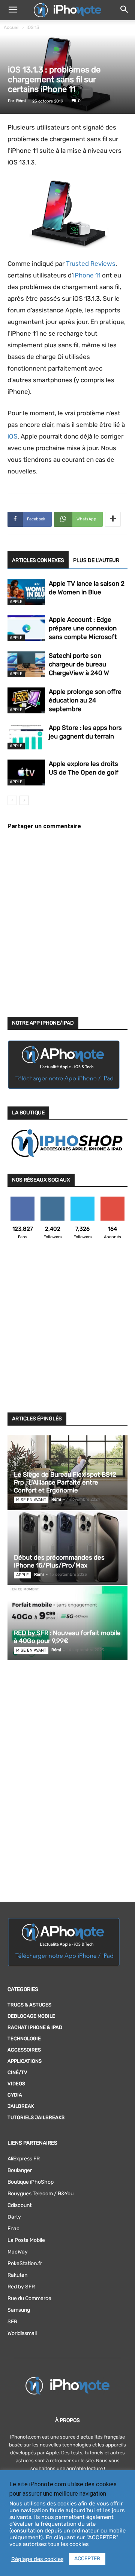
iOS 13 (33, 27)
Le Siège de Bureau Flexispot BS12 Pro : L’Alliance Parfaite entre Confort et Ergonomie (65, 1482)
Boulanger (20, 2170)
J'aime (22, 1199)
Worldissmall (22, 2333)
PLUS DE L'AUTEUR (96, 560)
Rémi (21, 101)
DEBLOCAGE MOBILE (31, 2016)
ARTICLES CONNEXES (38, 560)
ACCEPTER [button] (87, 2559)
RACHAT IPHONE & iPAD (35, 2027)
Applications (25, 2061)
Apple (16, 602)
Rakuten (17, 2275)
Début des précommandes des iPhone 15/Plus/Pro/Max (59, 1561)
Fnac (13, 2229)
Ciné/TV (17, 2072)
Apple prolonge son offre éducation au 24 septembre (85, 700)
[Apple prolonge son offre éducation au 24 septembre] (26, 700)
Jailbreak (21, 2106)
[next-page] (24, 800)
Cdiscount (19, 2205)
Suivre (53, 1199)
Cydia (15, 2095)
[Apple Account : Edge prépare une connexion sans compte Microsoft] (26, 628)
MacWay (18, 2252)
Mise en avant (31, 1500)
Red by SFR (21, 2287)
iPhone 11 (87, 275)
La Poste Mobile (26, 2240)
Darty (14, 2217)
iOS (13, 436)
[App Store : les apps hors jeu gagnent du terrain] (26, 736)
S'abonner (113, 1199)
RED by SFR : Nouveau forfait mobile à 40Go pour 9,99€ (67, 1637)
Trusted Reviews (91, 264)
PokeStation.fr (25, 2263)
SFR (12, 2322)
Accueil (12, 27)
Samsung (19, 2310)
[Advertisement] (67, 1331)
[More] (113, 519)
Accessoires (24, 2050)
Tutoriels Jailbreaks (36, 2117)
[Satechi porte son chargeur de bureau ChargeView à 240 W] (26, 664)
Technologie (24, 2039)
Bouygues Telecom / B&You (40, 2194)
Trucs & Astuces (29, 2005)
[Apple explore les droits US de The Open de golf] (26, 772)
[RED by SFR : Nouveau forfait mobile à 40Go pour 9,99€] (67, 1623)
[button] (13, 10)
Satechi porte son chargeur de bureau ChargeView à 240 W (79, 664)
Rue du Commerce (29, 2298)
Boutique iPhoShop (31, 2182)
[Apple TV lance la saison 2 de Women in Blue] (26, 592)
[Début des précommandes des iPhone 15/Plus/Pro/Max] (67, 1548)
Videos (16, 2084)
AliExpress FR (24, 2159)
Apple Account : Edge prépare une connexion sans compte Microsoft (83, 628)
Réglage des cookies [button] (37, 2559)
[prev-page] (12, 800)
